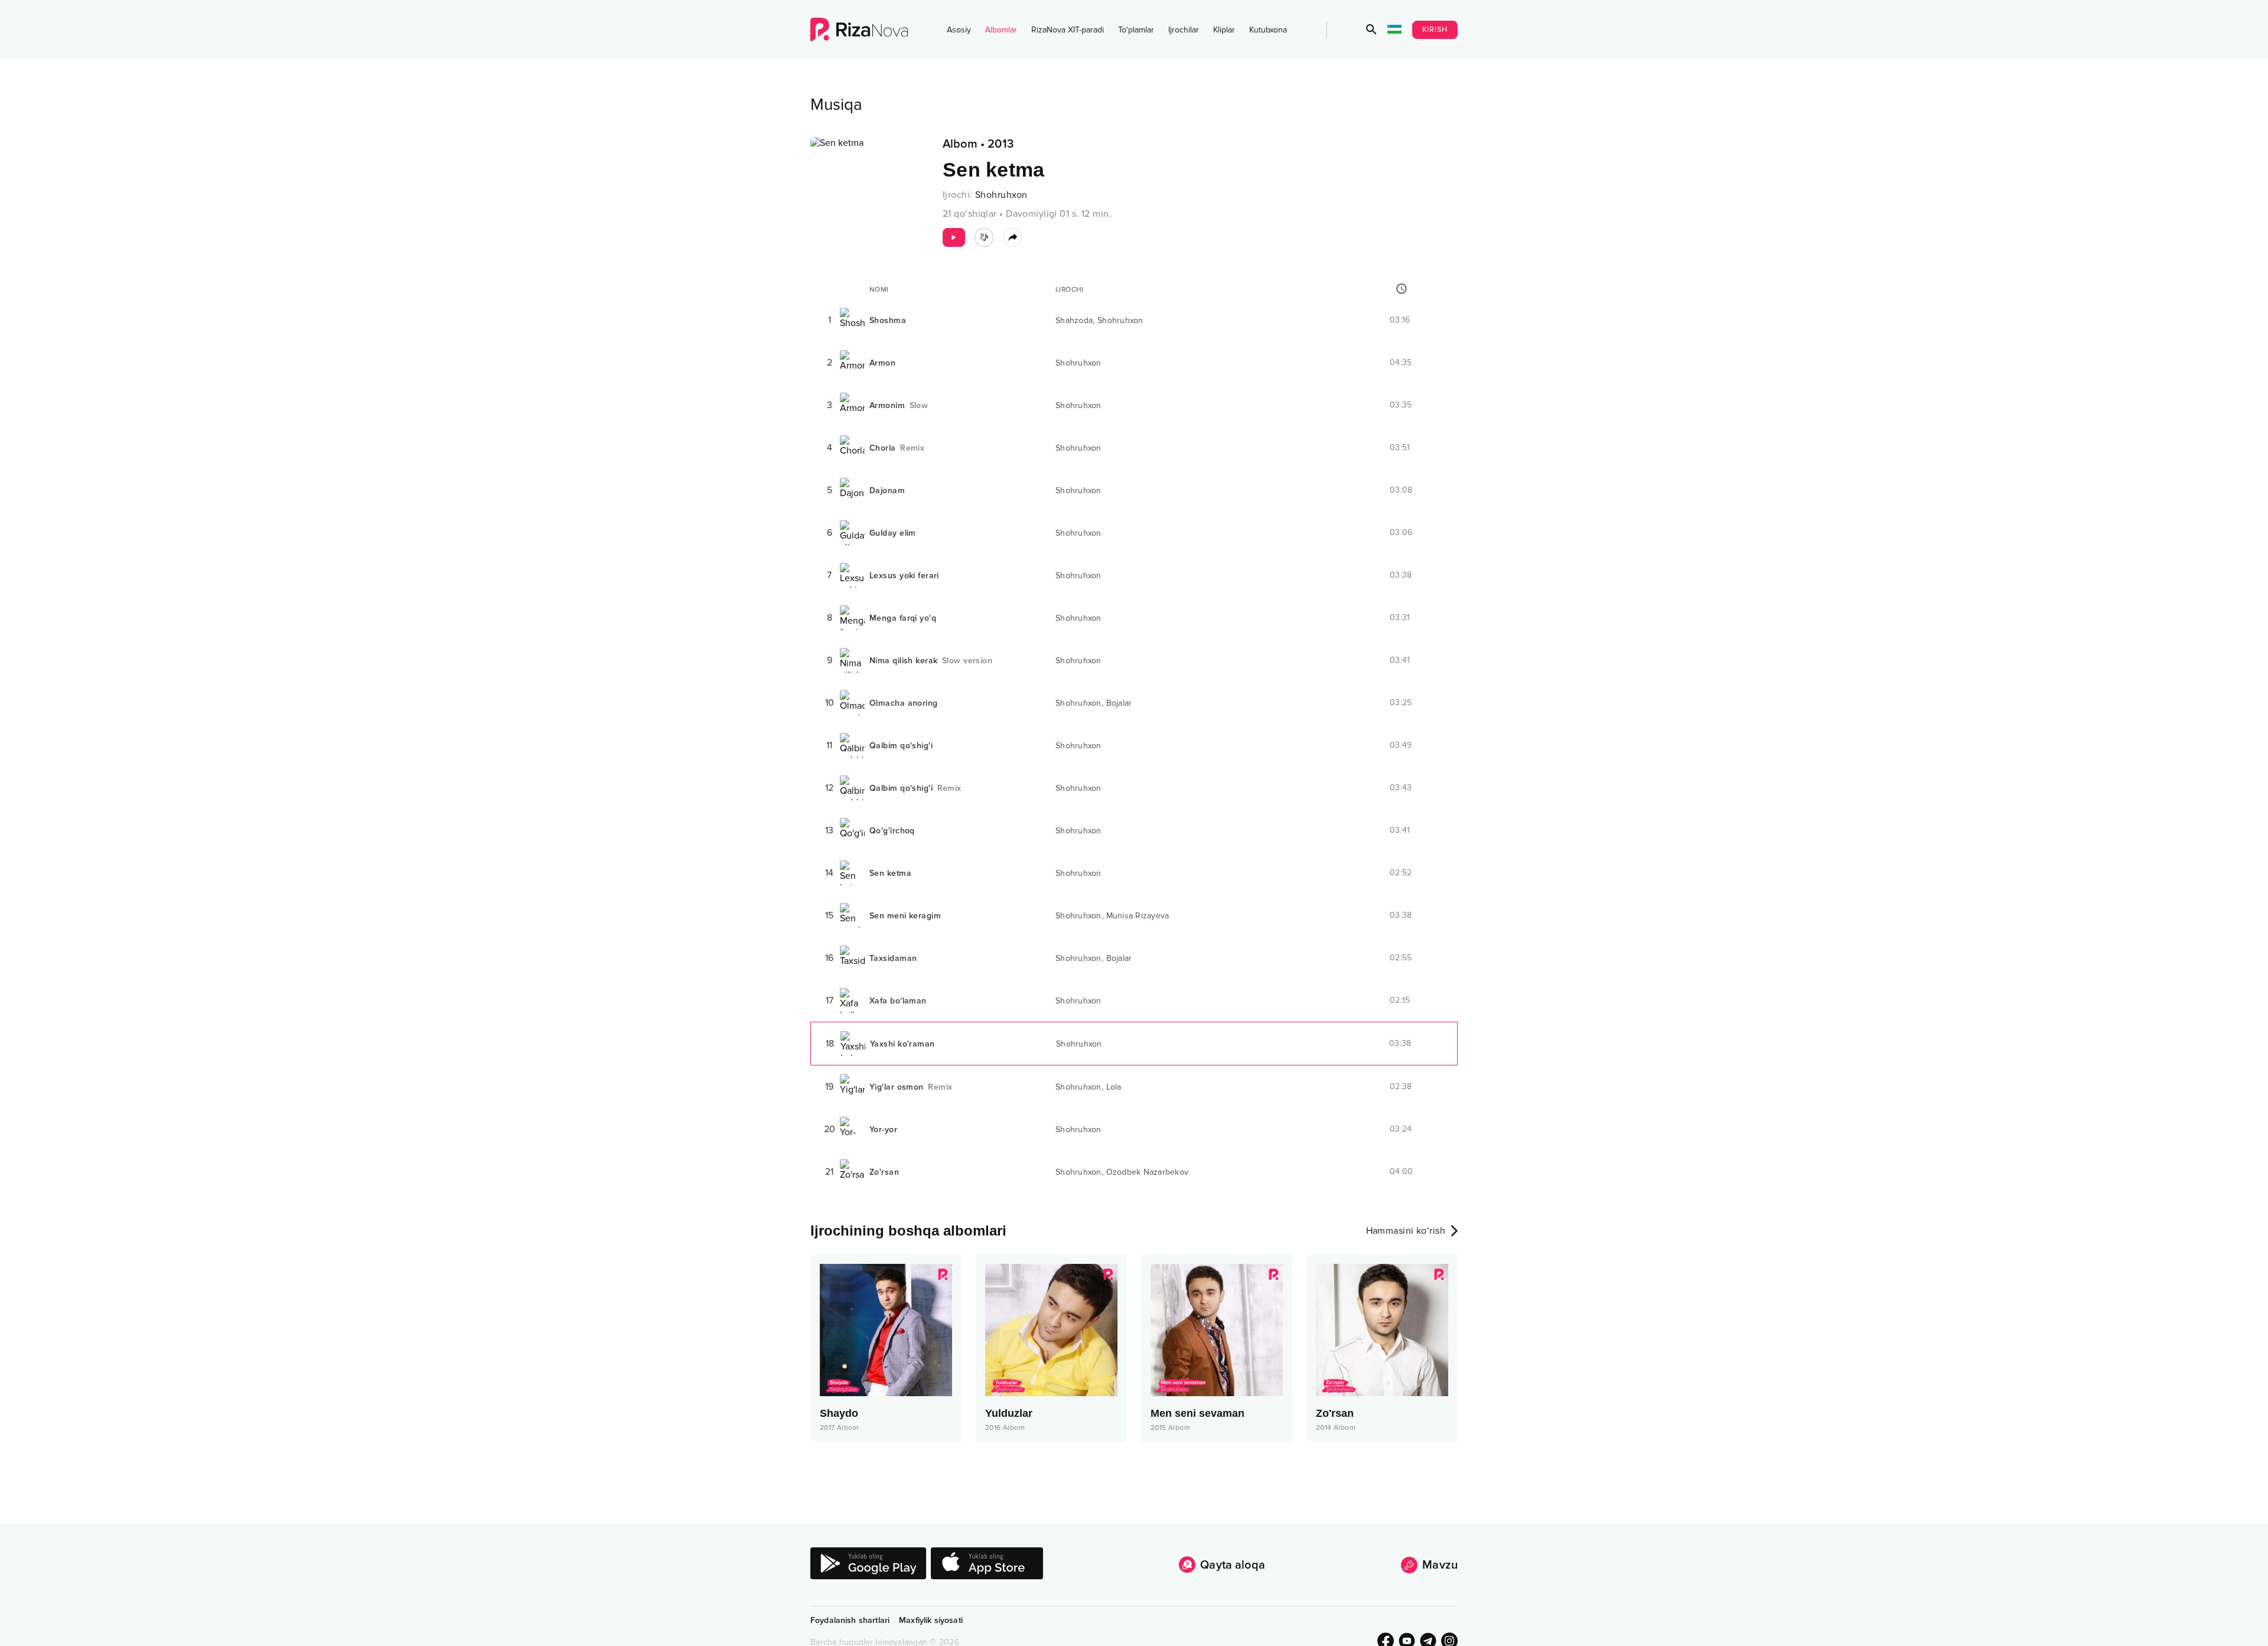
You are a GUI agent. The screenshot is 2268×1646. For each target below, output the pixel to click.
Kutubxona (1268, 30)
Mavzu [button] (1440, 1565)
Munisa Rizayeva (1138, 916)
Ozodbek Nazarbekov (1148, 1172)
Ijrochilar (1184, 30)
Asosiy (959, 30)
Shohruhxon (1001, 195)
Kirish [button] (1435, 30)
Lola (1114, 1087)
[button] (1371, 30)
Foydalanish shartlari (850, 1620)
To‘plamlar (1136, 30)
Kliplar (1224, 30)
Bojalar (1119, 703)
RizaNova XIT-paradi (1068, 30)
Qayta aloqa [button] (1233, 1565)
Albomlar (1001, 30)
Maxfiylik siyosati (931, 1620)
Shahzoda (1074, 320)
